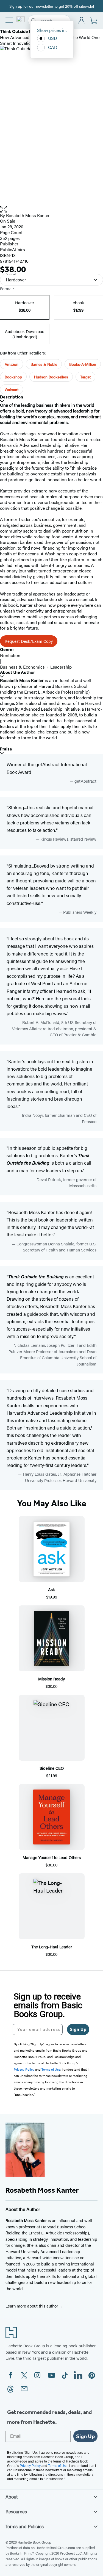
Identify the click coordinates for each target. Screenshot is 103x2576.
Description (12, 397)
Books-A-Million (83, 364)
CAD (53, 47)
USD (53, 38)
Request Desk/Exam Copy (29, 641)
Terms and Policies (25, 2526)
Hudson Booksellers (51, 377)
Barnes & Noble (44, 364)
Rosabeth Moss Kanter (28, 215)
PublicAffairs (12, 249)
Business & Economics (22, 667)
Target (85, 377)
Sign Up (78, 2029)
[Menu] (9, 20)
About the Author (17, 672)
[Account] (82, 21)
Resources (16, 2511)
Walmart (12, 389)
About (12, 2497)
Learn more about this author (32, 2306)
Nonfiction (10, 655)
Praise (6, 749)
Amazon (12, 364)
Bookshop (13, 377)
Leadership (61, 667)
